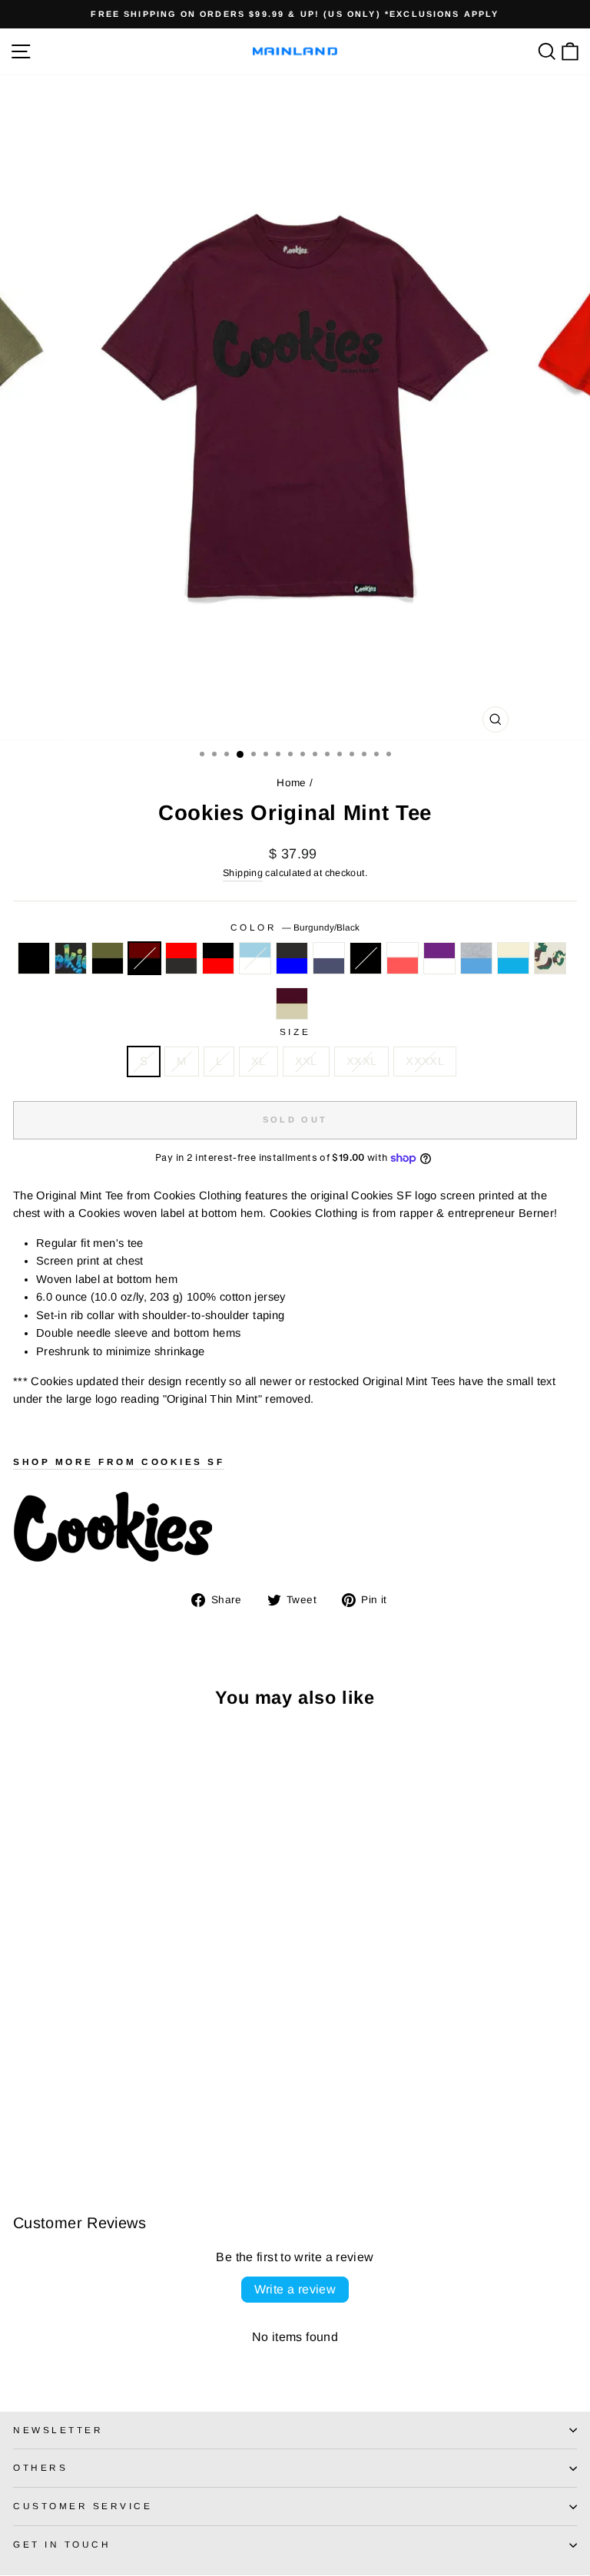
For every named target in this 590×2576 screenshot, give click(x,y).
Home (291, 783)
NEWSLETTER (58, 2430)
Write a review (295, 2289)
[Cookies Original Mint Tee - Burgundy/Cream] (75, 2123)
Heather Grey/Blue (476, 958)
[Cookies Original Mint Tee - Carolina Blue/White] (128, 2108)
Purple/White (439, 958)
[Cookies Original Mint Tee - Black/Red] (110, 2108)
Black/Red (218, 958)
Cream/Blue (513, 958)
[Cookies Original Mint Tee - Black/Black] (181, 2108)
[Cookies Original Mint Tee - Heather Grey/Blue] (22, 2123)
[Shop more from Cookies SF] (295, 1528)
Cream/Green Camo (550, 958)
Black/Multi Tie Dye (71, 958)
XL (259, 1061)
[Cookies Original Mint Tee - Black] (22, 2108)
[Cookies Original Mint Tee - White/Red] (199, 2108)
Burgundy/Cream (292, 1004)
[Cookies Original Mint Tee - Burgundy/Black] (75, 2108)
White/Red (403, 958)
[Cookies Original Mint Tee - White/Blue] (163, 2108)
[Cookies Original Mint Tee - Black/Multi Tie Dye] (40, 2108)
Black (34, 958)
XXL (306, 1061)
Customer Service (83, 2506)
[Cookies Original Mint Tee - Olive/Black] (57, 2108)
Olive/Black (108, 958)
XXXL (361, 1061)
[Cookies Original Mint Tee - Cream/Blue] (40, 2123)
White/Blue (329, 958)
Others (40, 2467)
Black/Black (366, 958)
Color (295, 927)
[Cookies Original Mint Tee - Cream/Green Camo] (57, 2123)
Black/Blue (292, 958)
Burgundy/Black (144, 958)
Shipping (243, 873)
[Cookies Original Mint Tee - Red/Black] (93, 2108)
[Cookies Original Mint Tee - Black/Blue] (146, 2108)
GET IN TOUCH (62, 2544)
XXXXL (425, 1061)
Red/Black (181, 958)
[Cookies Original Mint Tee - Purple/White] (216, 2108)
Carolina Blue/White (255, 958)
